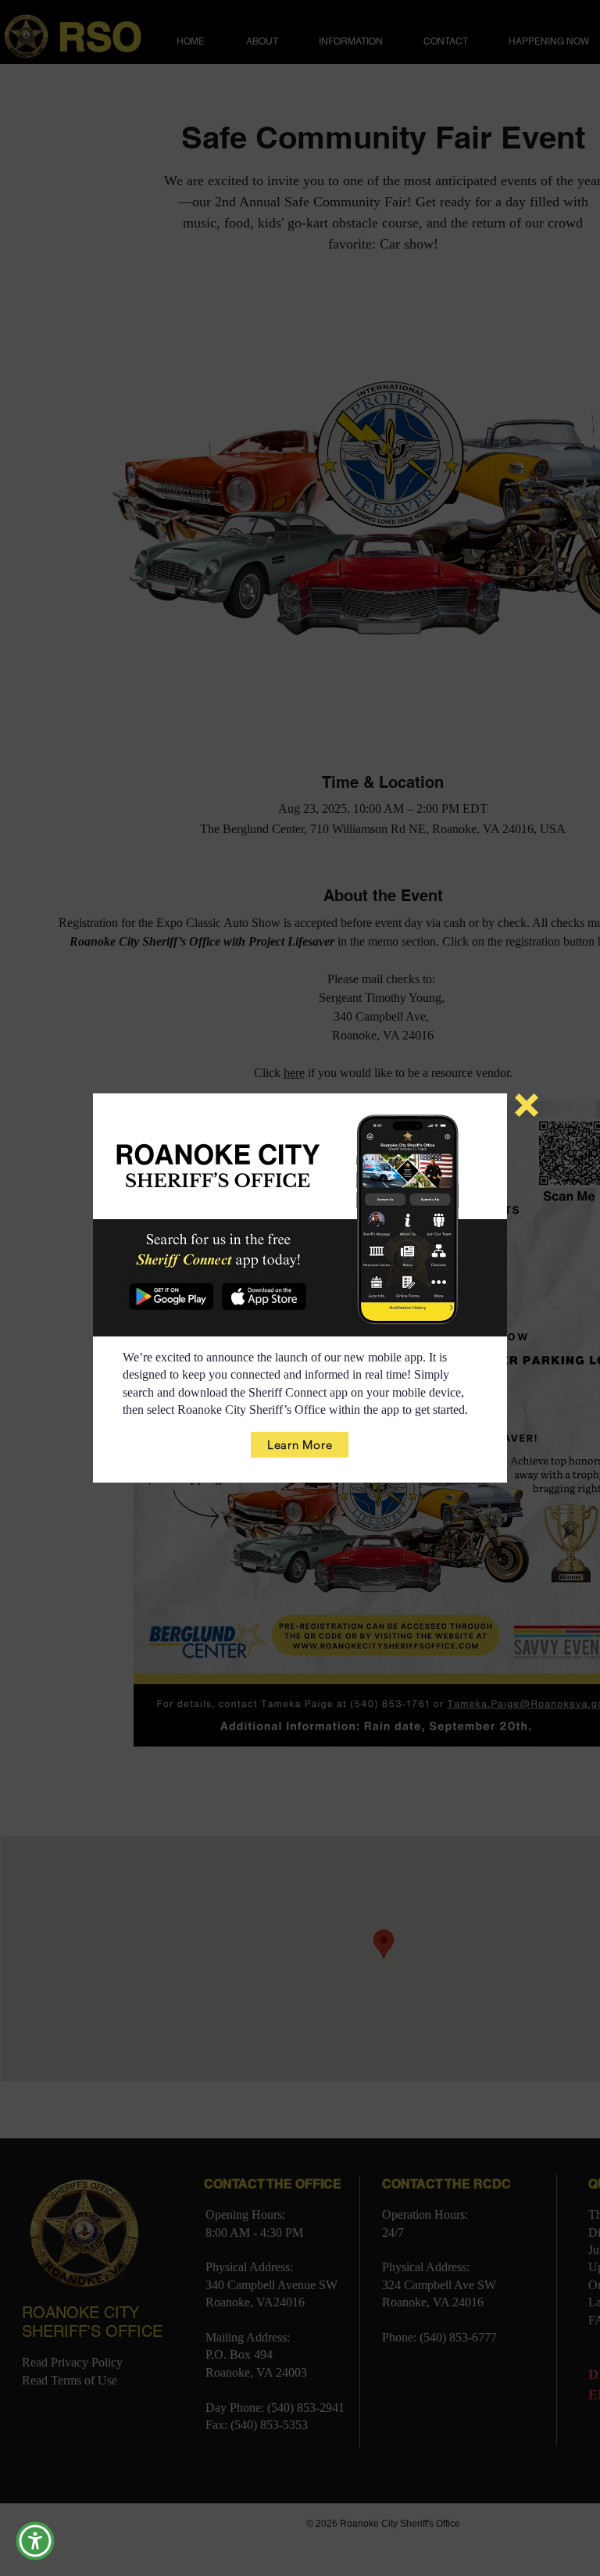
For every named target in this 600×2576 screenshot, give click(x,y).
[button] (527, 1105)
